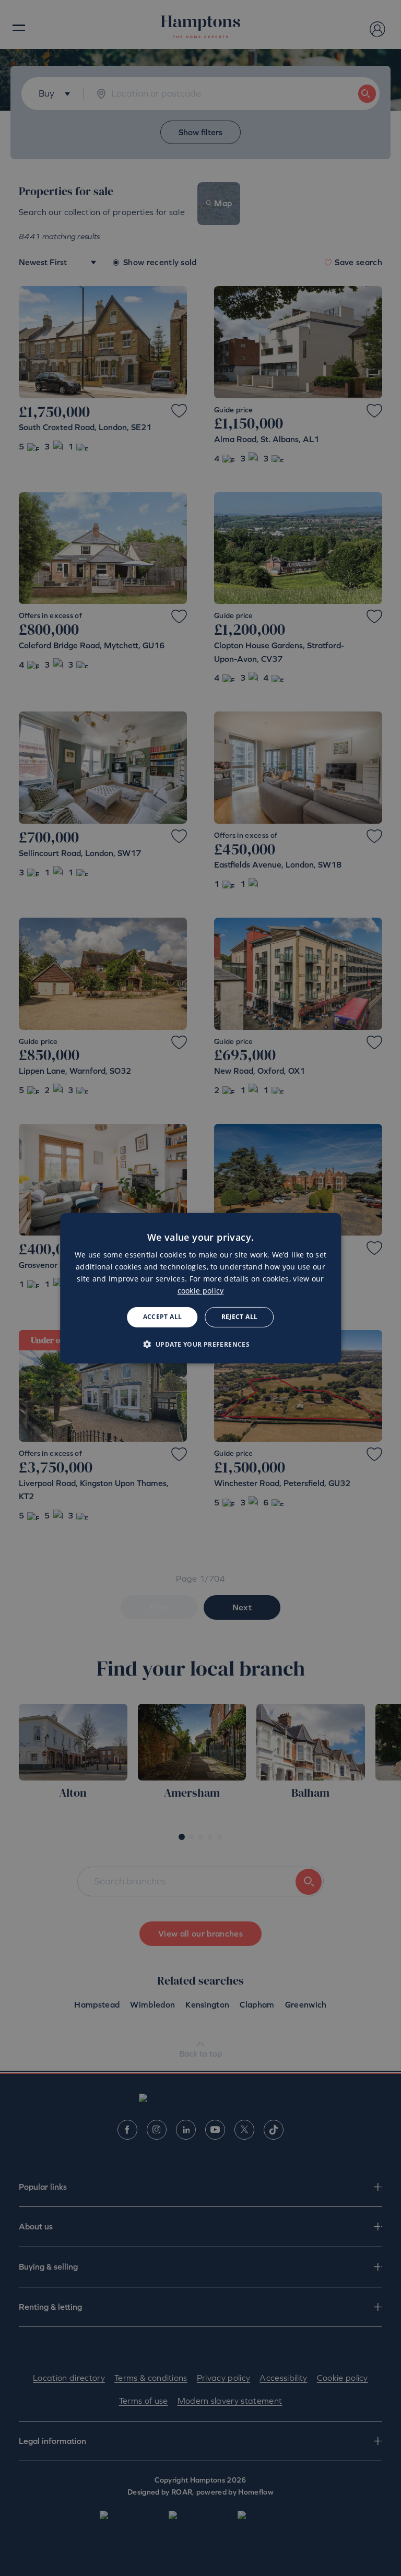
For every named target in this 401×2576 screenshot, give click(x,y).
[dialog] (200, 1288)
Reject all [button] (240, 1317)
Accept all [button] (163, 1317)
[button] (201, 1344)
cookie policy (201, 1291)
